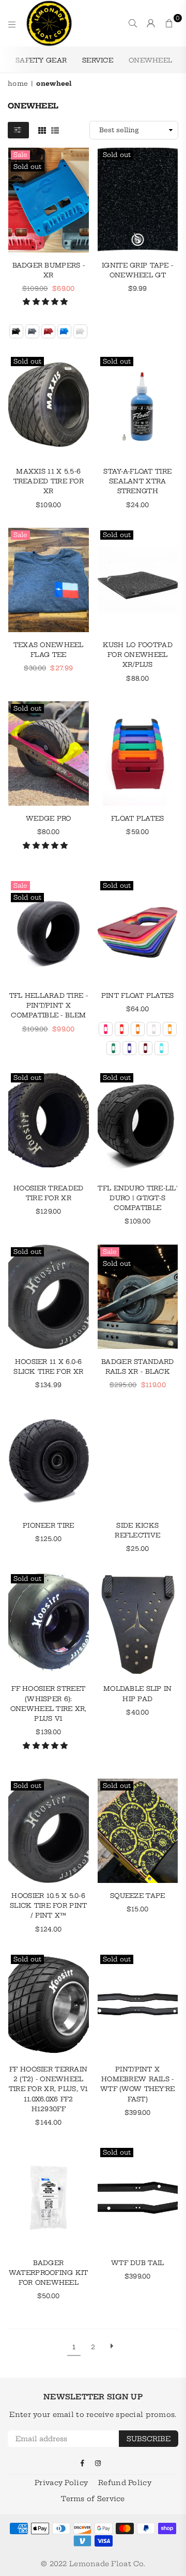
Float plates (137, 818)
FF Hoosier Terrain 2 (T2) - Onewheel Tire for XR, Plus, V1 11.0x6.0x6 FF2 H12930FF (49, 2089)
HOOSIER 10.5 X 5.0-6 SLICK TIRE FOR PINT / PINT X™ (48, 1905)
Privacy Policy (61, 2483)
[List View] (55, 130)
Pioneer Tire (48, 1525)
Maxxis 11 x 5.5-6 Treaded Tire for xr (49, 481)
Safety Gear (41, 60)
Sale (20, 155)
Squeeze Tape (137, 1896)
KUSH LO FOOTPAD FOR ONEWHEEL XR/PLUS (138, 655)
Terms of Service (93, 2499)
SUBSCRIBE (149, 2439)
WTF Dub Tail (137, 2263)
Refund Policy (125, 2483)
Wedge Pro (49, 818)
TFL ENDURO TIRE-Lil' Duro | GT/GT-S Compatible (137, 1198)
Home (18, 83)
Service (98, 60)
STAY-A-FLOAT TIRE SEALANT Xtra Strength (137, 481)
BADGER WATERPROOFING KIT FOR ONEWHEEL (49, 2273)
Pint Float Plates (138, 995)
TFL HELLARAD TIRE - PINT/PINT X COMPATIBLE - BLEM (49, 1005)
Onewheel (150, 60)
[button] (47, 302)
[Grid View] (42, 130)
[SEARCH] (133, 23)
